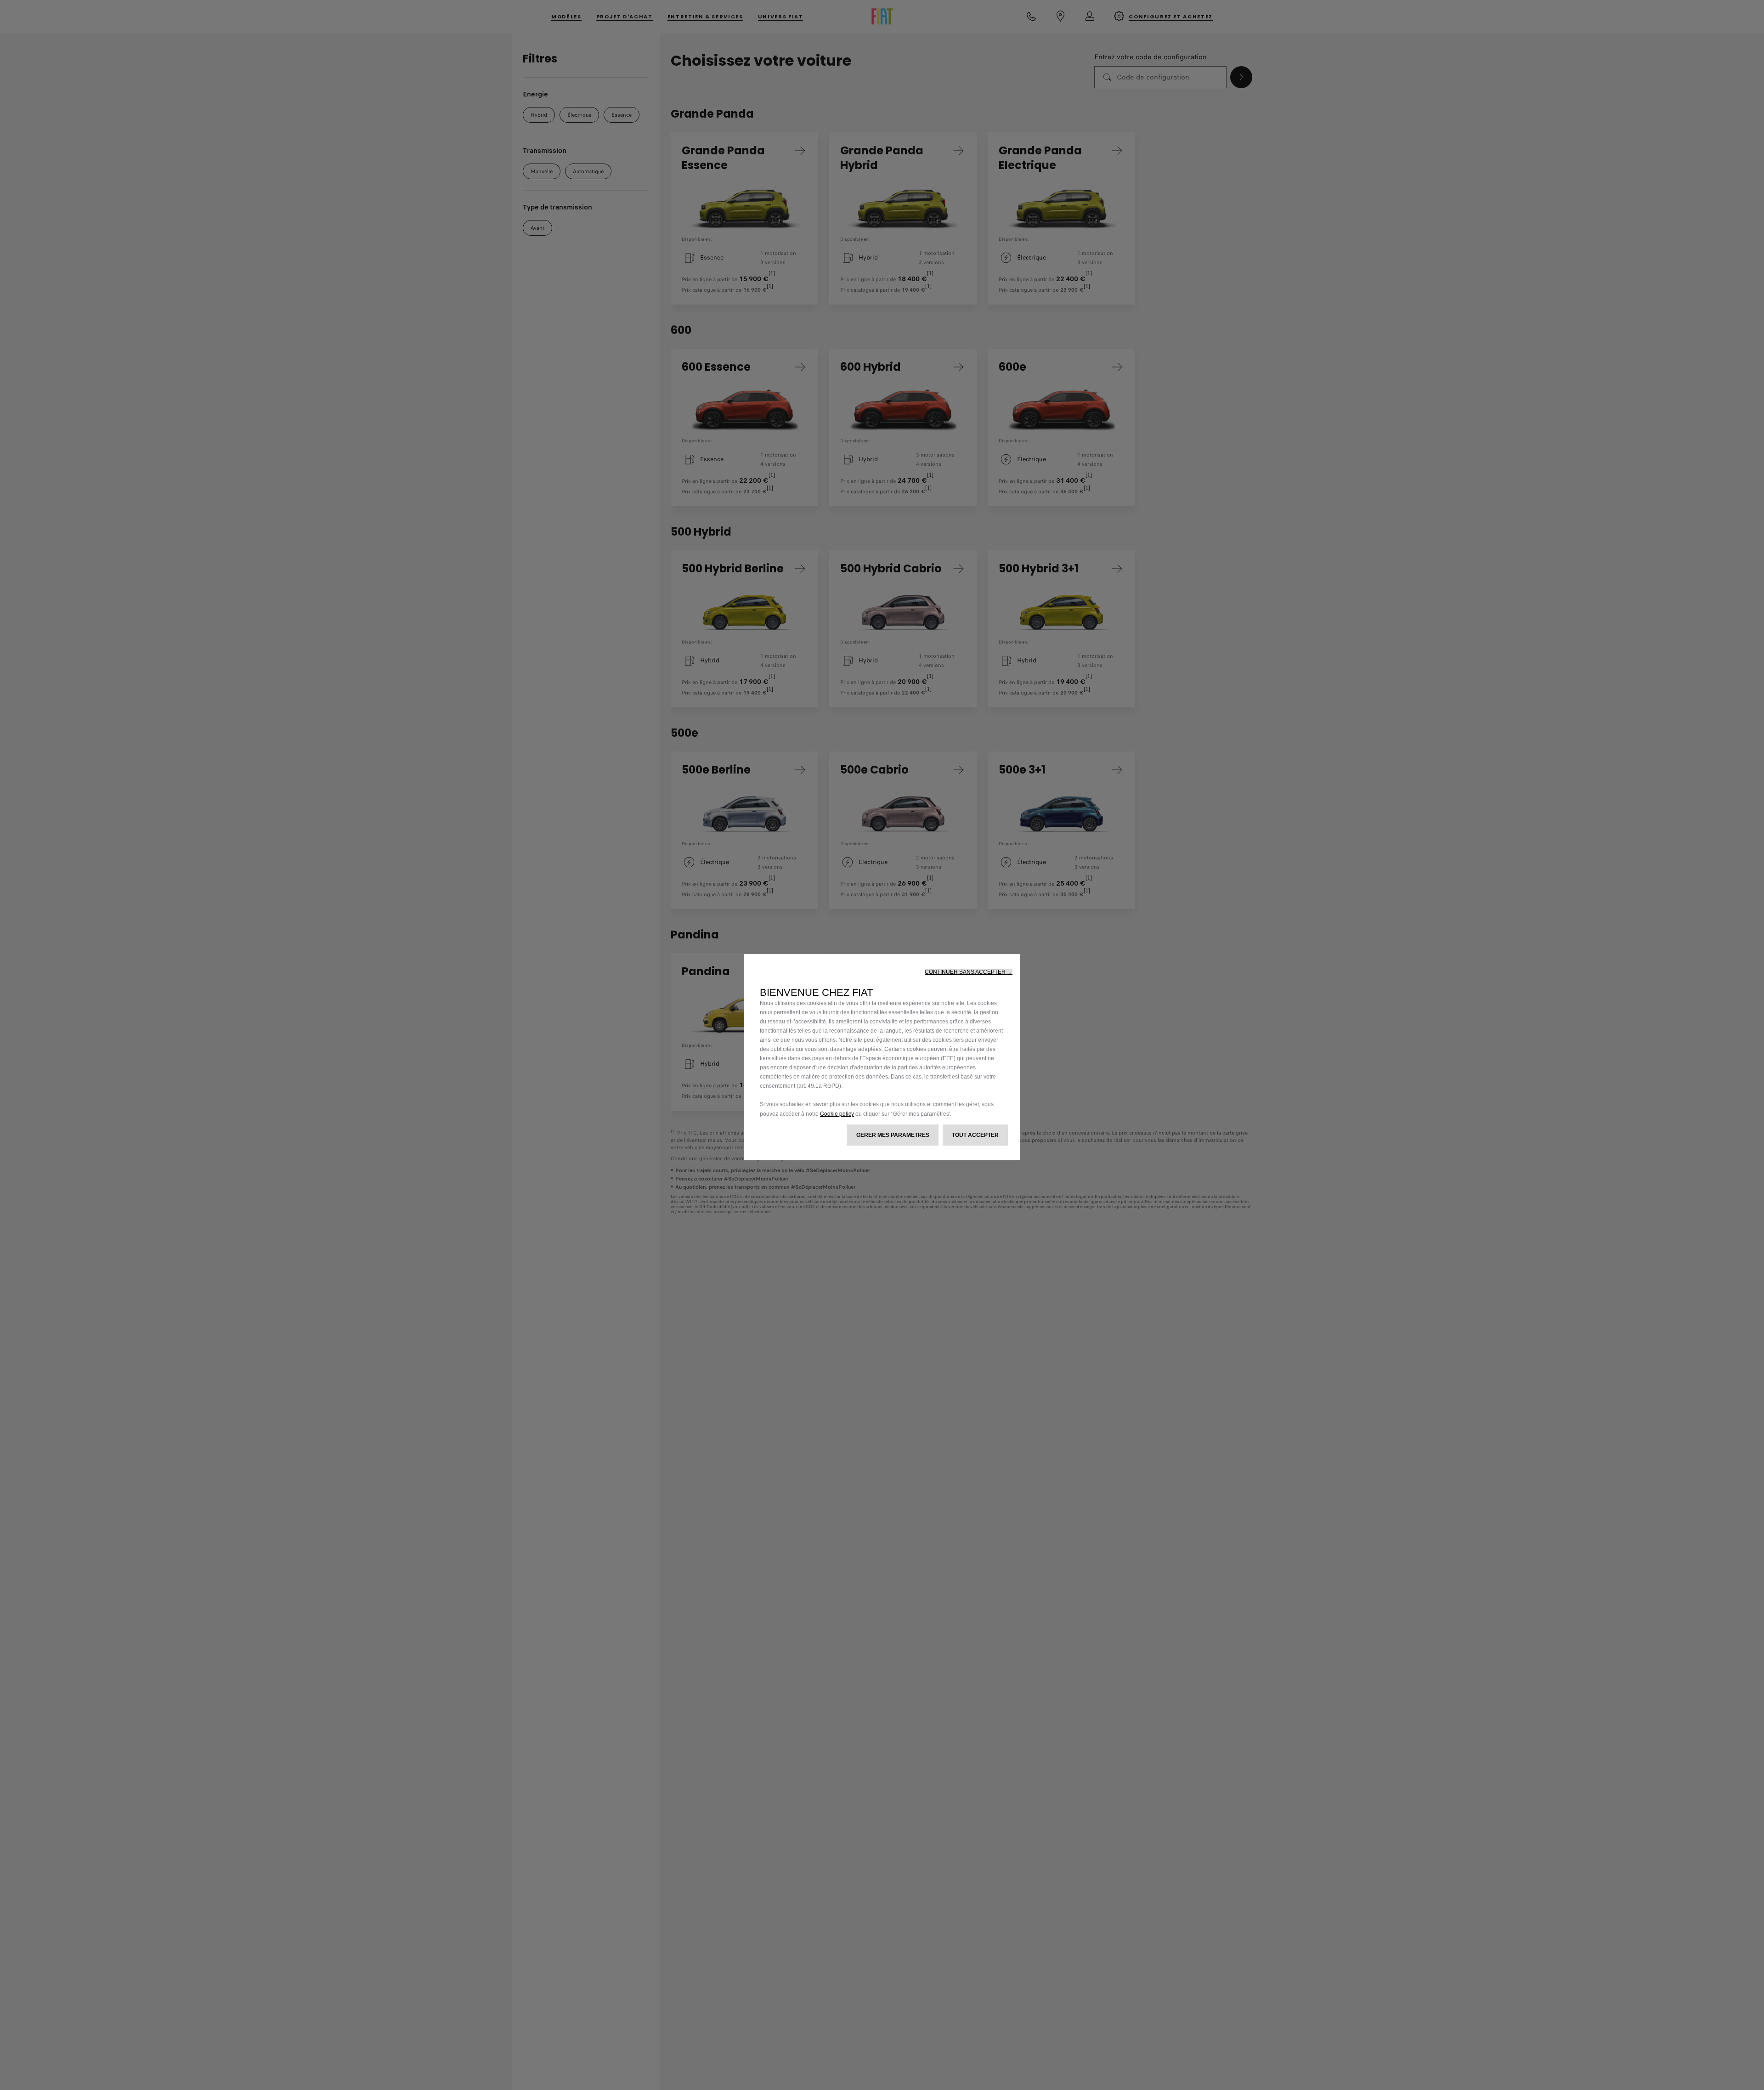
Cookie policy (837, 1113)
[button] (969, 972)
